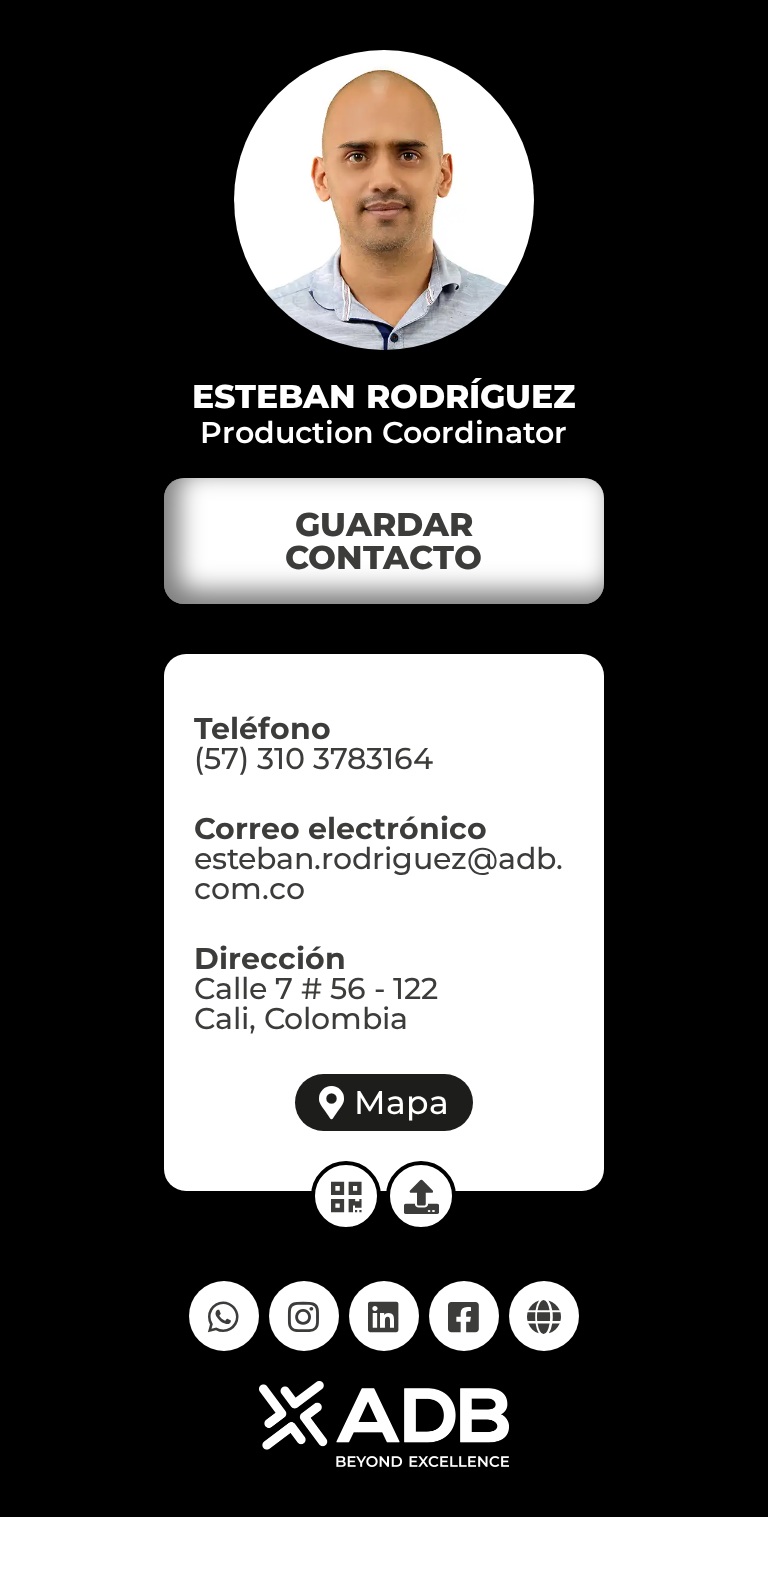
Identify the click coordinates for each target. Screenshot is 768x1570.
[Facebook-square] (464, 1316)
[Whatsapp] (224, 1316)
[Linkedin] (384, 1316)
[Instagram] (304, 1316)
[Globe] (544, 1316)
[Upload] (421, 1196)
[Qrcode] (346, 1196)
